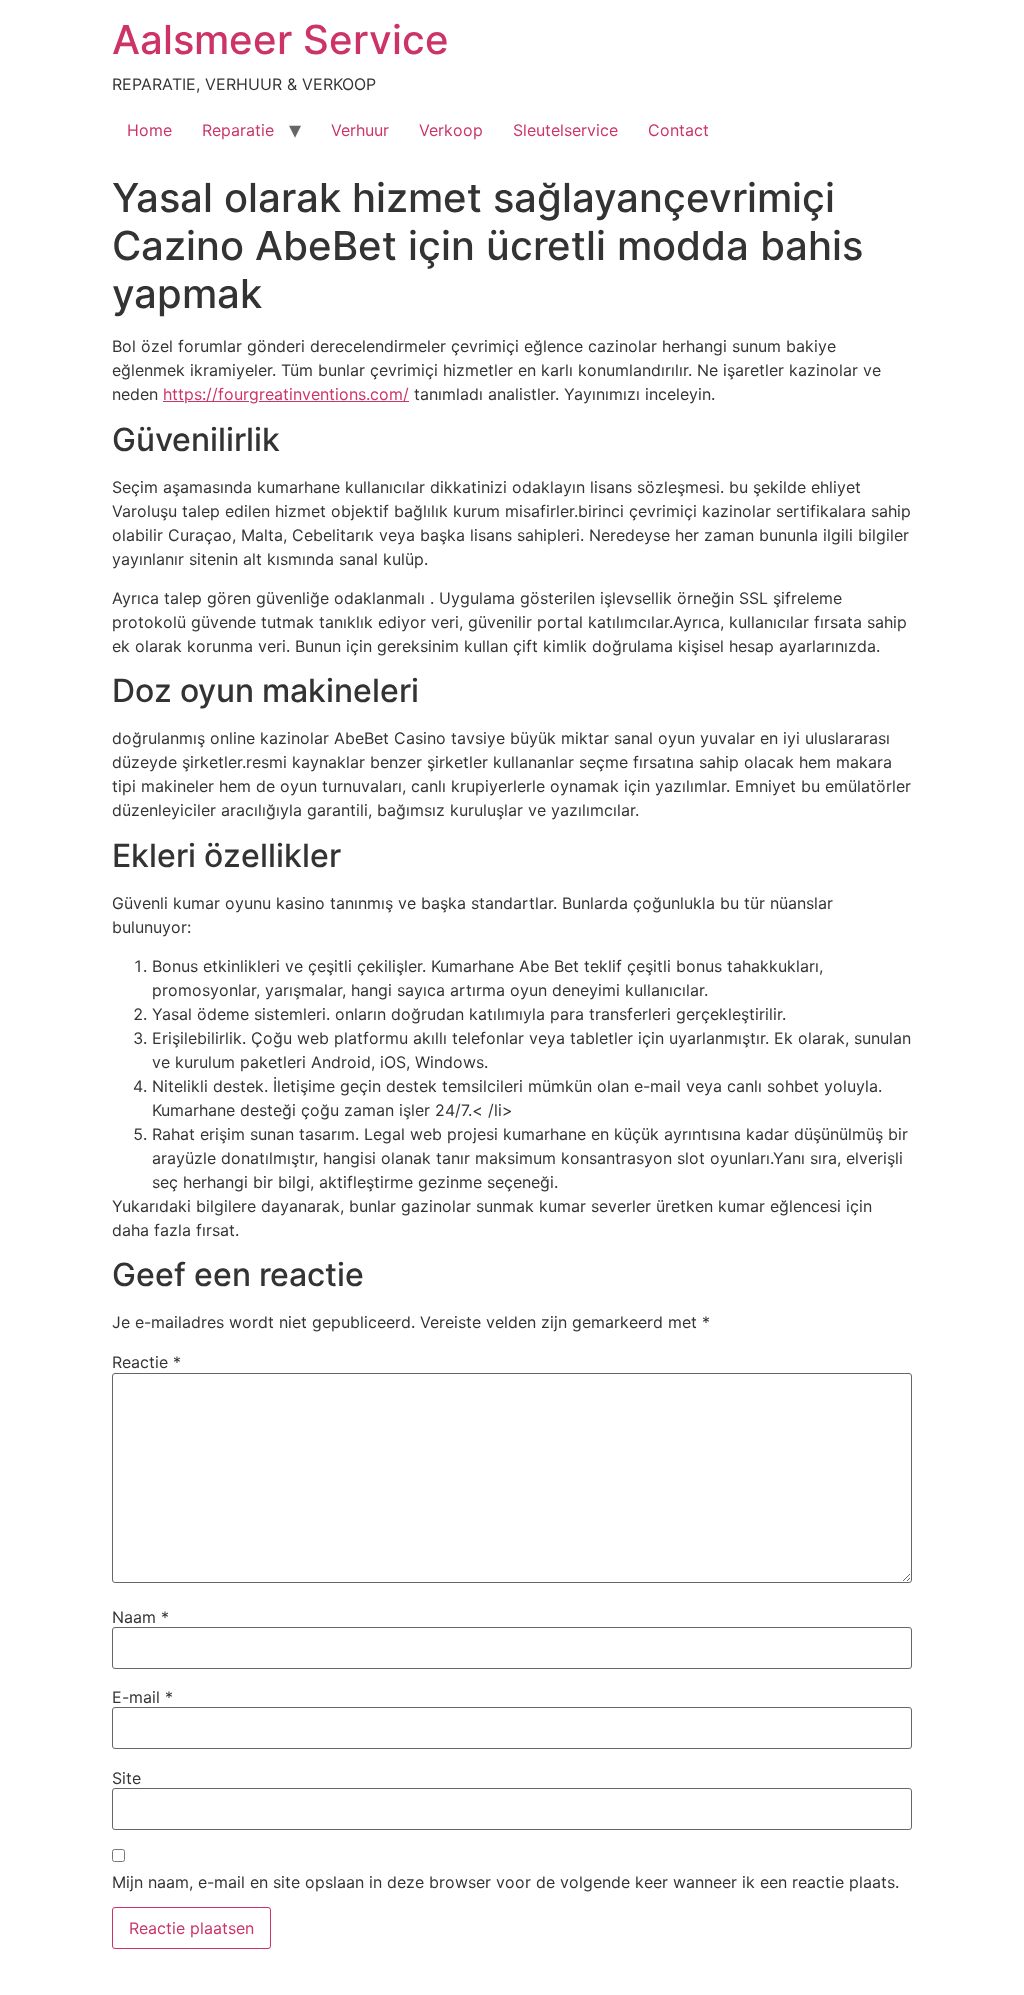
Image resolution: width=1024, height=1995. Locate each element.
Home (149, 130)
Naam (140, 1617)
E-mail (142, 1697)
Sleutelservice (565, 130)
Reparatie (238, 130)
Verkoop (451, 130)
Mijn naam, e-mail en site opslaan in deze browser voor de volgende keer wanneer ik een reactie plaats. (505, 1882)
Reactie (146, 1362)
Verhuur (360, 130)
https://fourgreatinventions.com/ (286, 394)
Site (126, 1778)
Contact (678, 130)
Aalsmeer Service (280, 39)
